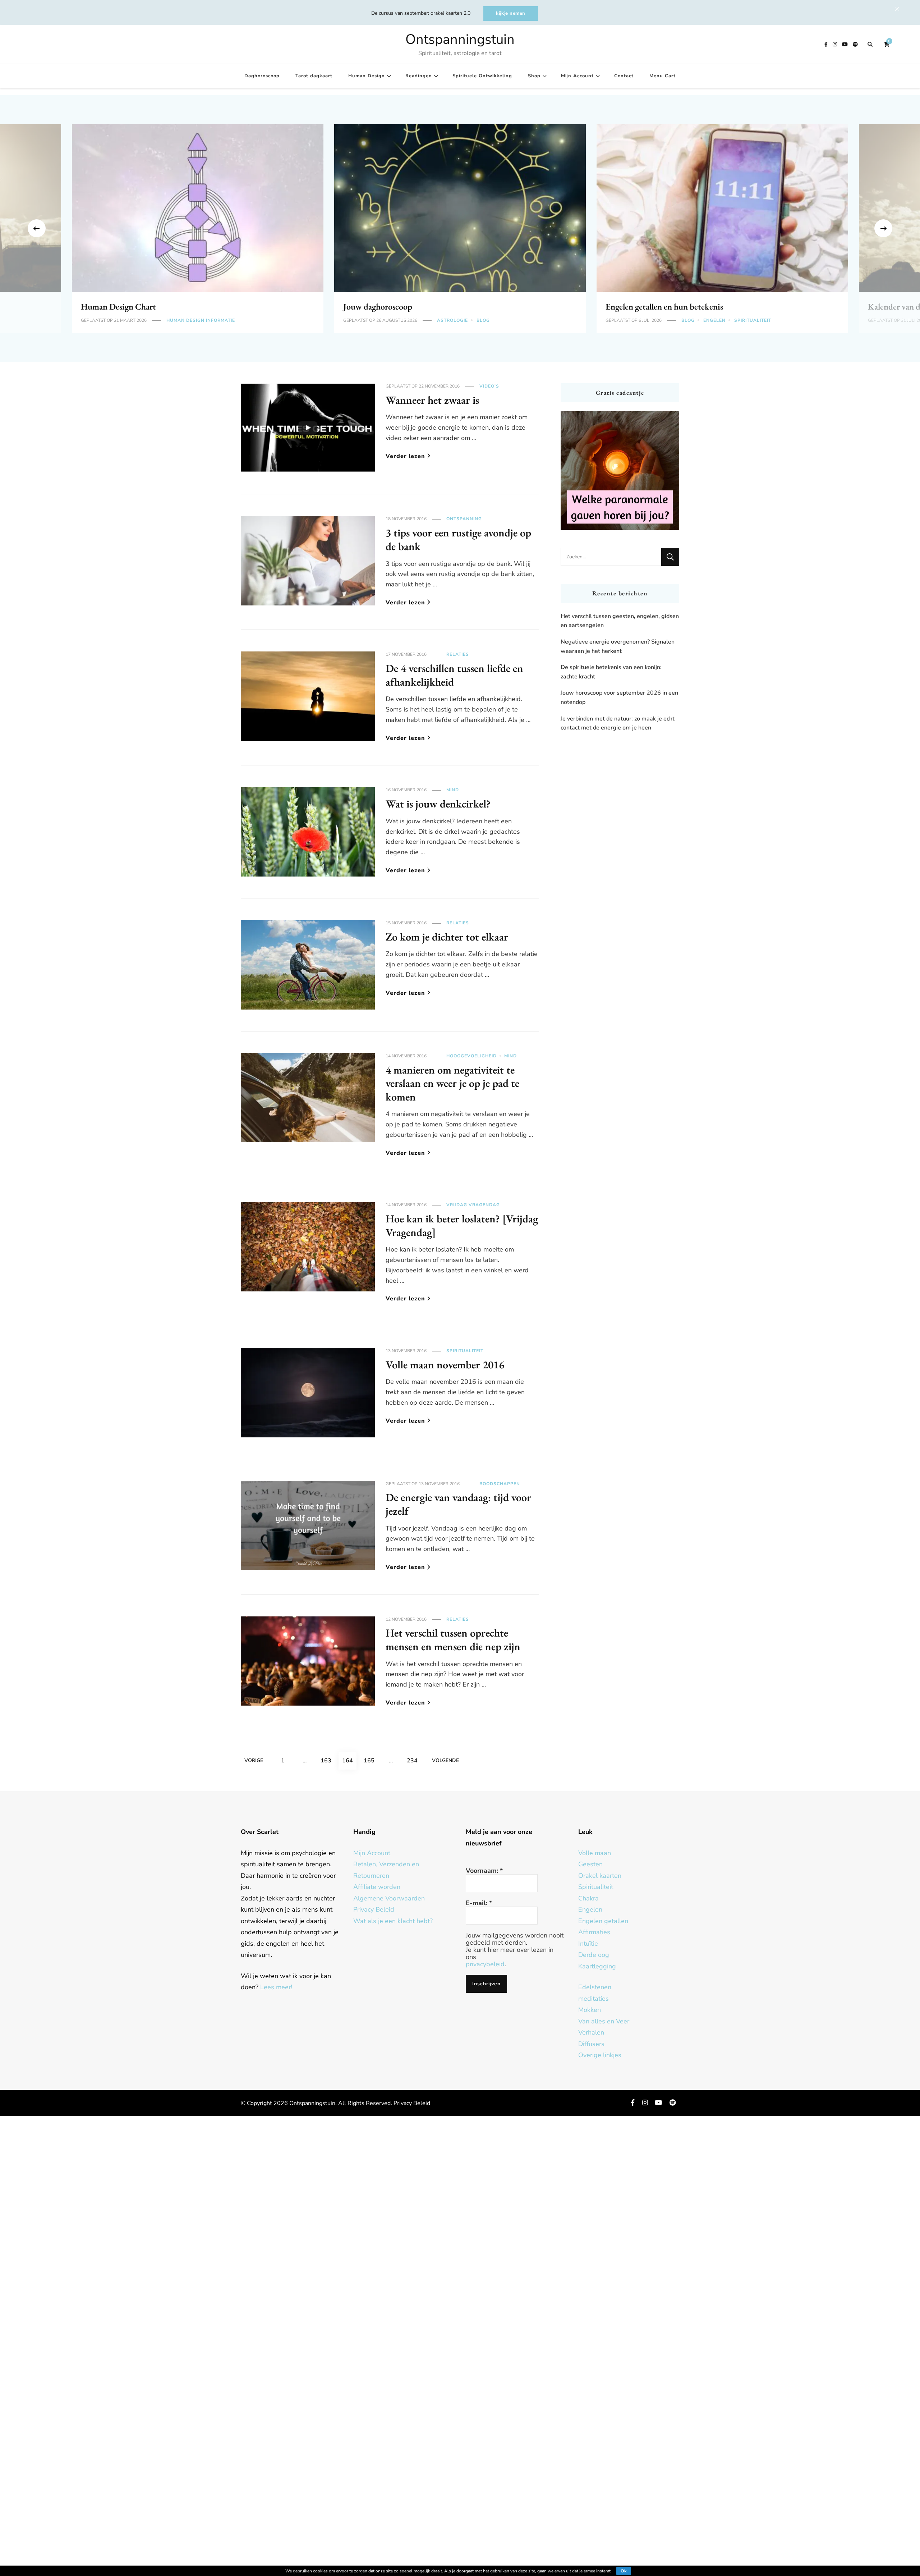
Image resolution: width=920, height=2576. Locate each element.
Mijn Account (577, 76)
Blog (483, 320)
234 (414, 1760)
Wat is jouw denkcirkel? (438, 804)
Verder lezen (405, 456)
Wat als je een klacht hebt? (393, 1921)
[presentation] (37, 228)
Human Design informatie (201, 320)
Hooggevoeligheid (471, 1056)
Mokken (590, 2010)
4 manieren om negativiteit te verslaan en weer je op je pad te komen (452, 1083)
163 (328, 1760)
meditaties (594, 1999)
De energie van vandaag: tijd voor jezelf (458, 1504)
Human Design (367, 76)
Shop (534, 76)
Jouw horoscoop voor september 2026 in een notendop (619, 697)
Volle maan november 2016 (445, 1365)
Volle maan (595, 1853)
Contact (624, 76)
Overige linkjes (600, 2055)
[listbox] (460, 228)
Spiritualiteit (753, 320)
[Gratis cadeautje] (620, 471)
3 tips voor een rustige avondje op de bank (458, 539)
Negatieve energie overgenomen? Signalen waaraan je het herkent (618, 646)
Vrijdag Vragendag (473, 1205)
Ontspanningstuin (460, 39)
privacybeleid (485, 1964)
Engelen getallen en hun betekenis (664, 306)
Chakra (588, 1898)
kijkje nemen (511, 13)
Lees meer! (276, 1987)
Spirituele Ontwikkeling (482, 76)
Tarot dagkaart (314, 76)
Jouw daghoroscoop (378, 306)
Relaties (458, 654)
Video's (489, 386)
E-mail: (479, 1903)
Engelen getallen (603, 1921)
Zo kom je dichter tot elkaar (447, 937)
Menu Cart (663, 76)
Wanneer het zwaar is (432, 400)
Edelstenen (595, 1987)
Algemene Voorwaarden (389, 1898)
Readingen (419, 76)
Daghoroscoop (262, 76)
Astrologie (452, 320)
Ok (624, 2571)
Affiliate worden (377, 1887)
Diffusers (591, 2044)
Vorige (254, 1760)
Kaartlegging (597, 1966)
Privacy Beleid (374, 1909)
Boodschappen (500, 1484)
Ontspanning (464, 519)
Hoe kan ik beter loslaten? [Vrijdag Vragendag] (462, 1225)
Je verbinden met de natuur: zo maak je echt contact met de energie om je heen (618, 723)
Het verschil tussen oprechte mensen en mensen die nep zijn (453, 1640)
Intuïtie (588, 1944)
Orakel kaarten (600, 1876)
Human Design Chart (118, 306)
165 (371, 1760)
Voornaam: (484, 1871)
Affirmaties (594, 1932)
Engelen (714, 320)
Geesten (590, 1864)
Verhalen (591, 2032)
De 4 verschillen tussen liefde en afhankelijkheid (454, 675)
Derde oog (594, 1955)
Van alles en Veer (604, 2021)
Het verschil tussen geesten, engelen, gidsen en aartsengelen (620, 621)
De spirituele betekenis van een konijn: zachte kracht (611, 672)
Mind (453, 790)
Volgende (445, 1760)
